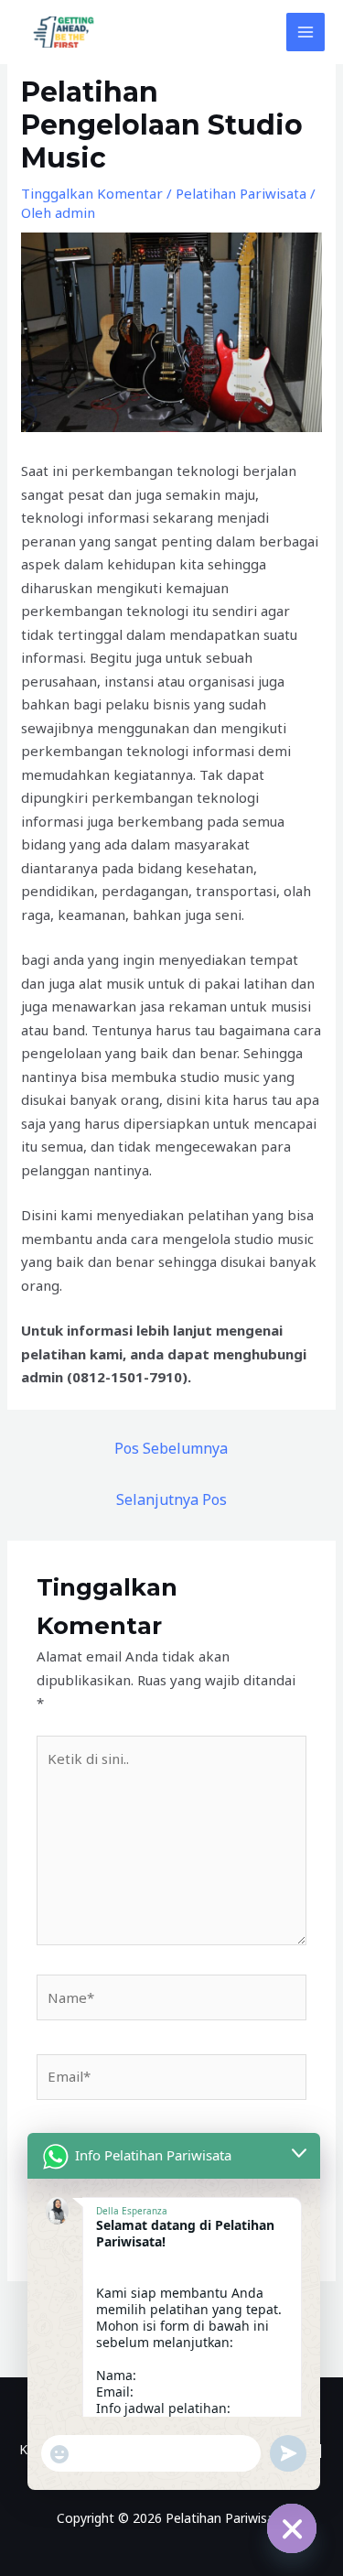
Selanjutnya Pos (171, 1499)
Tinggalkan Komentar (92, 193)
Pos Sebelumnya (171, 1448)
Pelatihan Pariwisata (241, 193)
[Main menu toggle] (306, 32)
